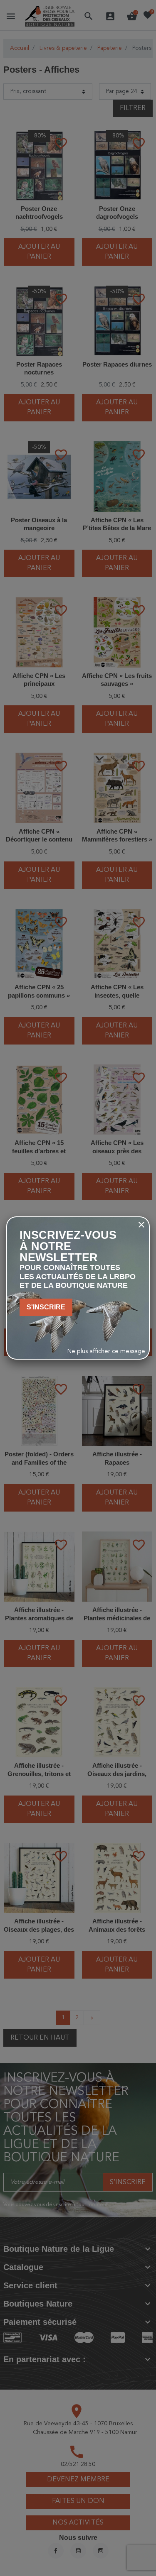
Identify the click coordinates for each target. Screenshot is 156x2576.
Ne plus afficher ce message (106, 1352)
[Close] (141, 1225)
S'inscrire (46, 1307)
